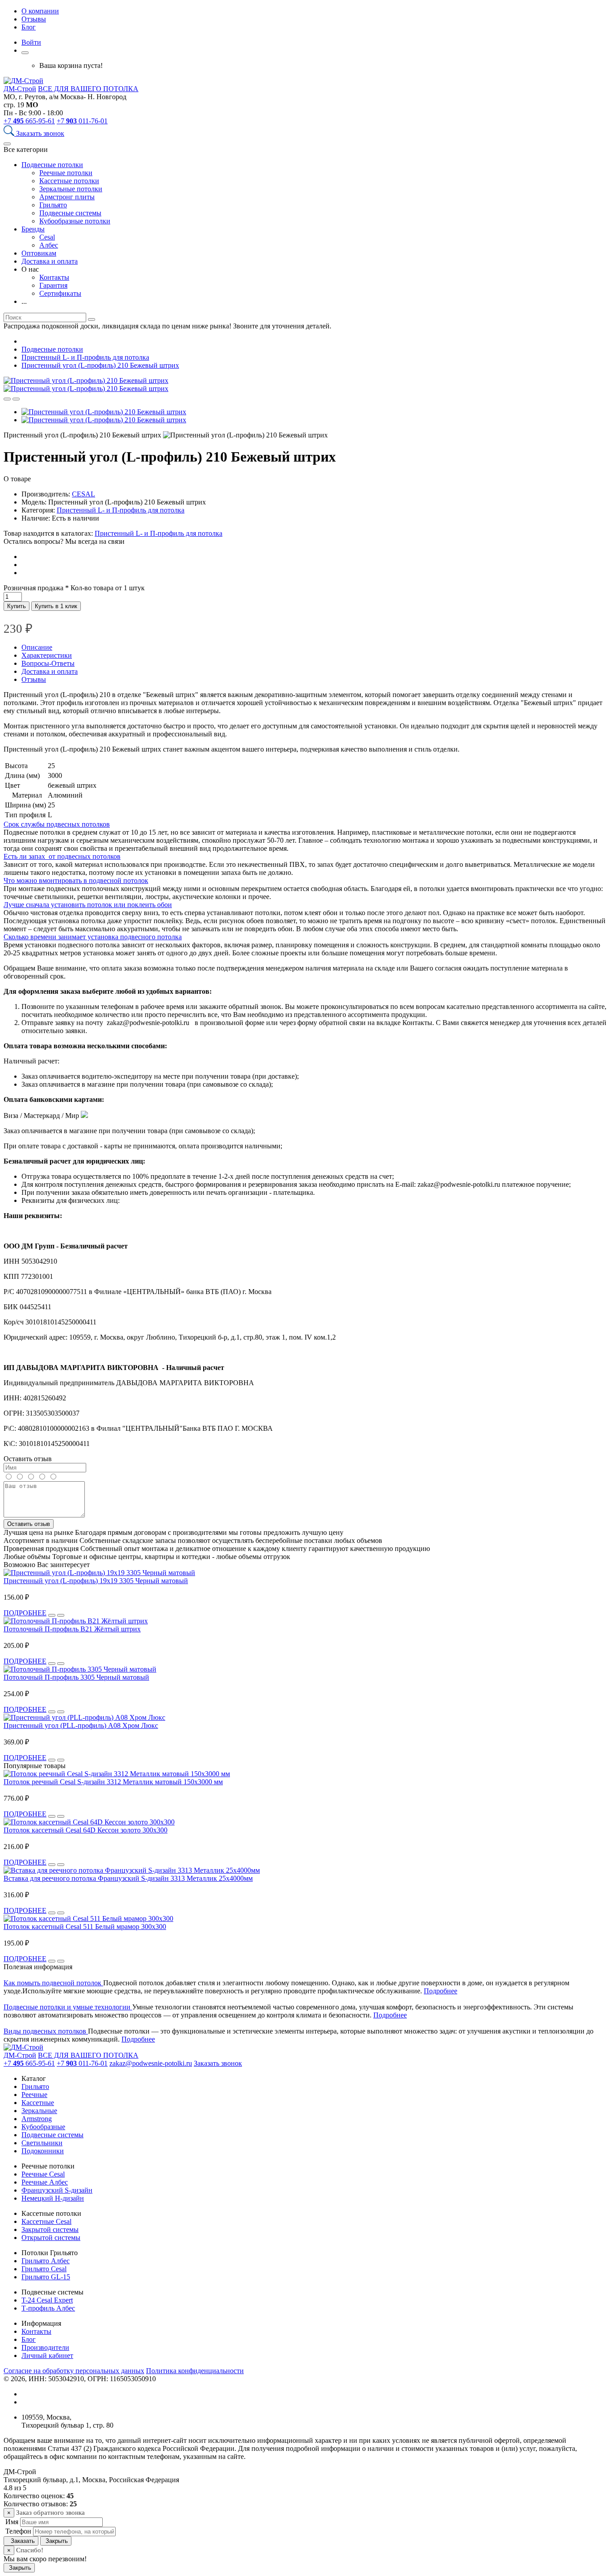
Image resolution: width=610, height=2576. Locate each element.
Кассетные (38, 2103)
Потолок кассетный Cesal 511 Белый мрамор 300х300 (85, 1927)
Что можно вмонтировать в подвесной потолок (76, 880)
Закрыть (56, 2541)
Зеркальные (39, 2111)
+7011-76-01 (82, 121)
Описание (37, 647)
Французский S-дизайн (57, 2190)
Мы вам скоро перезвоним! (45, 2559)
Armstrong (37, 2119)
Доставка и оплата (50, 261)
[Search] (10, 133)
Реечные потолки (66, 173)
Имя (11, 2522)
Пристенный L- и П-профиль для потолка (121, 510)
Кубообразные (43, 2127)
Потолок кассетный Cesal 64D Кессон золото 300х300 (86, 1830)
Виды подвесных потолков (46, 2031)
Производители (45, 2347)
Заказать (21, 2541)
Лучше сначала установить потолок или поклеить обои (88, 905)
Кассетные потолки (69, 181)
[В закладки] (16, 399)
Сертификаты (60, 293)
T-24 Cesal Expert (47, 2300)
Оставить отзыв (29, 1524)
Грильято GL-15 (46, 2277)
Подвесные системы (70, 213)
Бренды (33, 229)
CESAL (84, 494)
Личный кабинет (47, 2355)
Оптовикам (39, 253)
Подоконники (43, 2151)
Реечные (34, 2095)
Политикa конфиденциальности (195, 2371)
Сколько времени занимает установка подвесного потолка (93, 937)
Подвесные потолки (52, 165)
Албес (49, 245)
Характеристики (47, 655)
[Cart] (25, 53)
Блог (29, 27)
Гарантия (53, 285)
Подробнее (441, 1991)
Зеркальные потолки (71, 189)
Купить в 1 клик (56, 606)
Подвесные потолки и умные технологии (68, 2007)
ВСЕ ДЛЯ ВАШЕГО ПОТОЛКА (88, 89)
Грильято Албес (46, 2261)
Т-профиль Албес (48, 2308)
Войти (31, 42)
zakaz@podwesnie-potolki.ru (151, 2063)
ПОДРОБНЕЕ (25, 1613)
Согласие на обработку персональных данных (74, 2371)
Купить (17, 606)
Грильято (53, 205)
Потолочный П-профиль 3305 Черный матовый (76, 1677)
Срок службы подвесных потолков (57, 824)
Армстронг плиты (67, 197)
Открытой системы (51, 2238)
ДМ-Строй (20, 89)
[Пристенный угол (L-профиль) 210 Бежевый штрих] (86, 380)
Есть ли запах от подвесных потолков (62, 856)
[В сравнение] (7, 399)
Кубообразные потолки (75, 221)
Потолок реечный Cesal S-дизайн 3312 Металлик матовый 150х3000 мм (113, 1782)
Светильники (42, 2143)
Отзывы (34, 19)
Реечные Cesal (43, 2174)
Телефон (17, 2531)
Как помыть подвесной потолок (53, 1983)
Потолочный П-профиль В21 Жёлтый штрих (72, 1629)
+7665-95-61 (29, 121)
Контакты (54, 277)
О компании (40, 11)
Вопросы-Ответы (48, 663)
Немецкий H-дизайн (53, 2198)
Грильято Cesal (44, 2269)
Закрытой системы (50, 2229)
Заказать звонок (40, 133)
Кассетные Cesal (46, 2221)
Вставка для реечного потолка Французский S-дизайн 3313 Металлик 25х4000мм (128, 1878)
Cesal (47, 237)
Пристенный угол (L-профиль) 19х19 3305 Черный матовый (96, 1581)
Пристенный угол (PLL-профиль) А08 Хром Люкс (81, 1725)
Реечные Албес (45, 2182)
